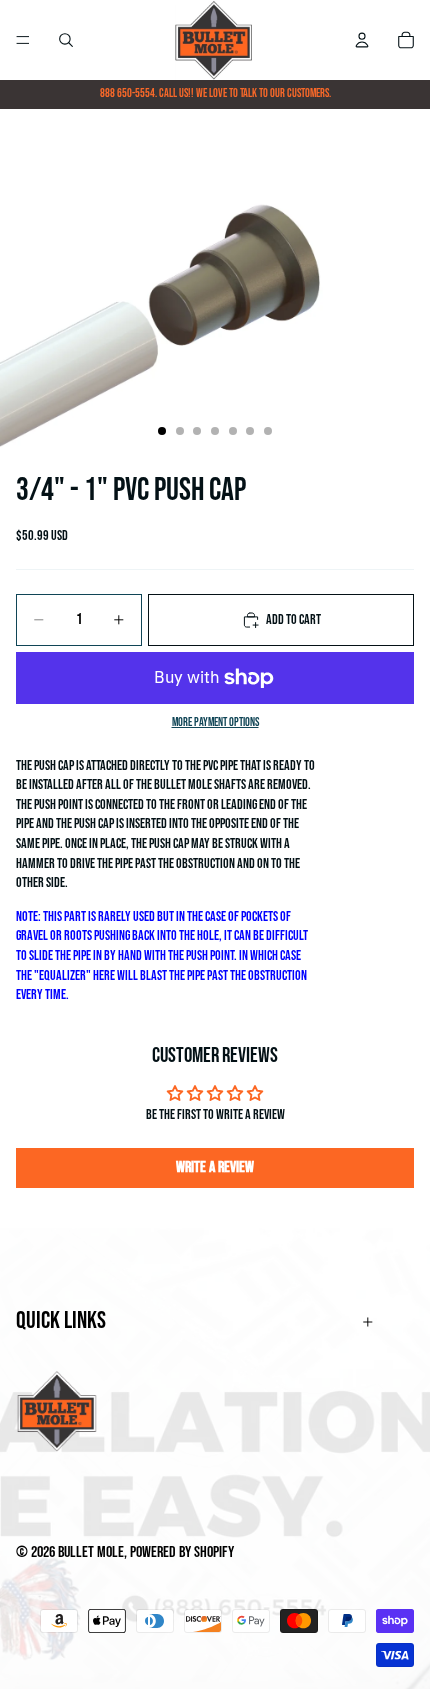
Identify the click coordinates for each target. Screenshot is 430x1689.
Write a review (215, 1167)
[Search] (66, 40)
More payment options (215, 722)
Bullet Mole (91, 1552)
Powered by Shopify (182, 1552)
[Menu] (23, 40)
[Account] (362, 40)
